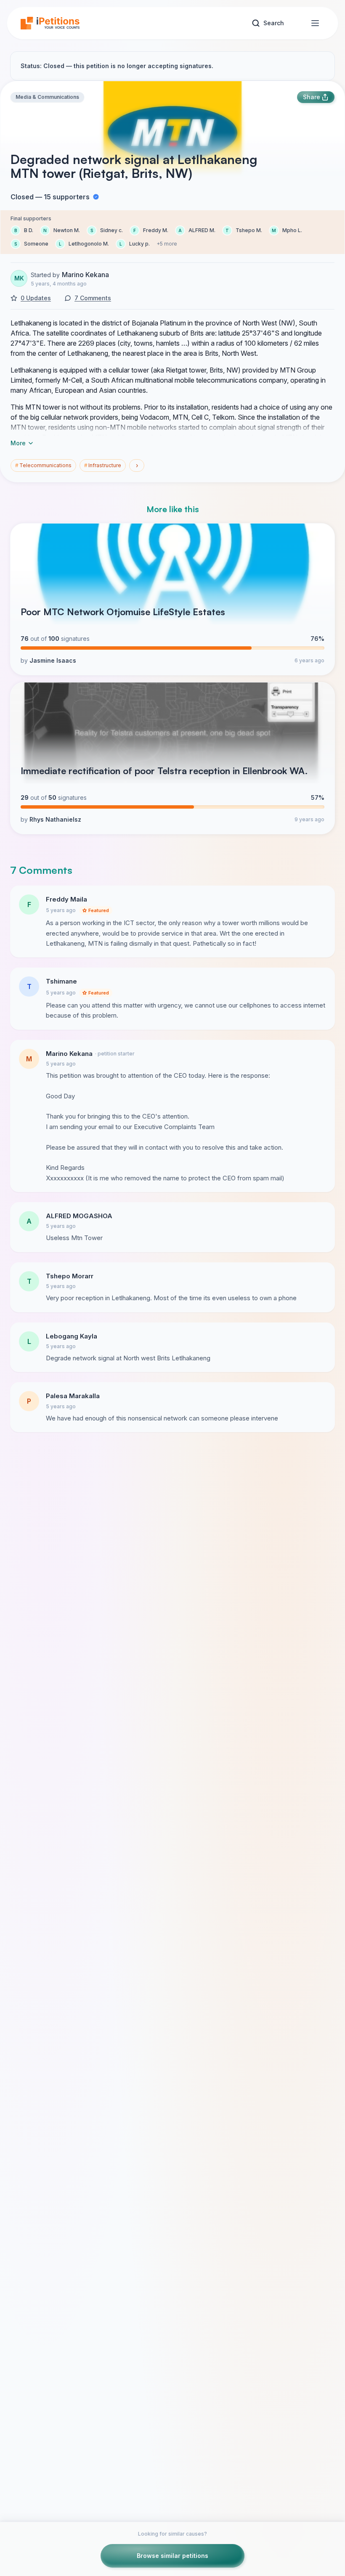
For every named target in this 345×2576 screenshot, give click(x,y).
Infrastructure (103, 465)
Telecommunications (43, 465)
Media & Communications (47, 97)
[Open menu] (315, 23)
